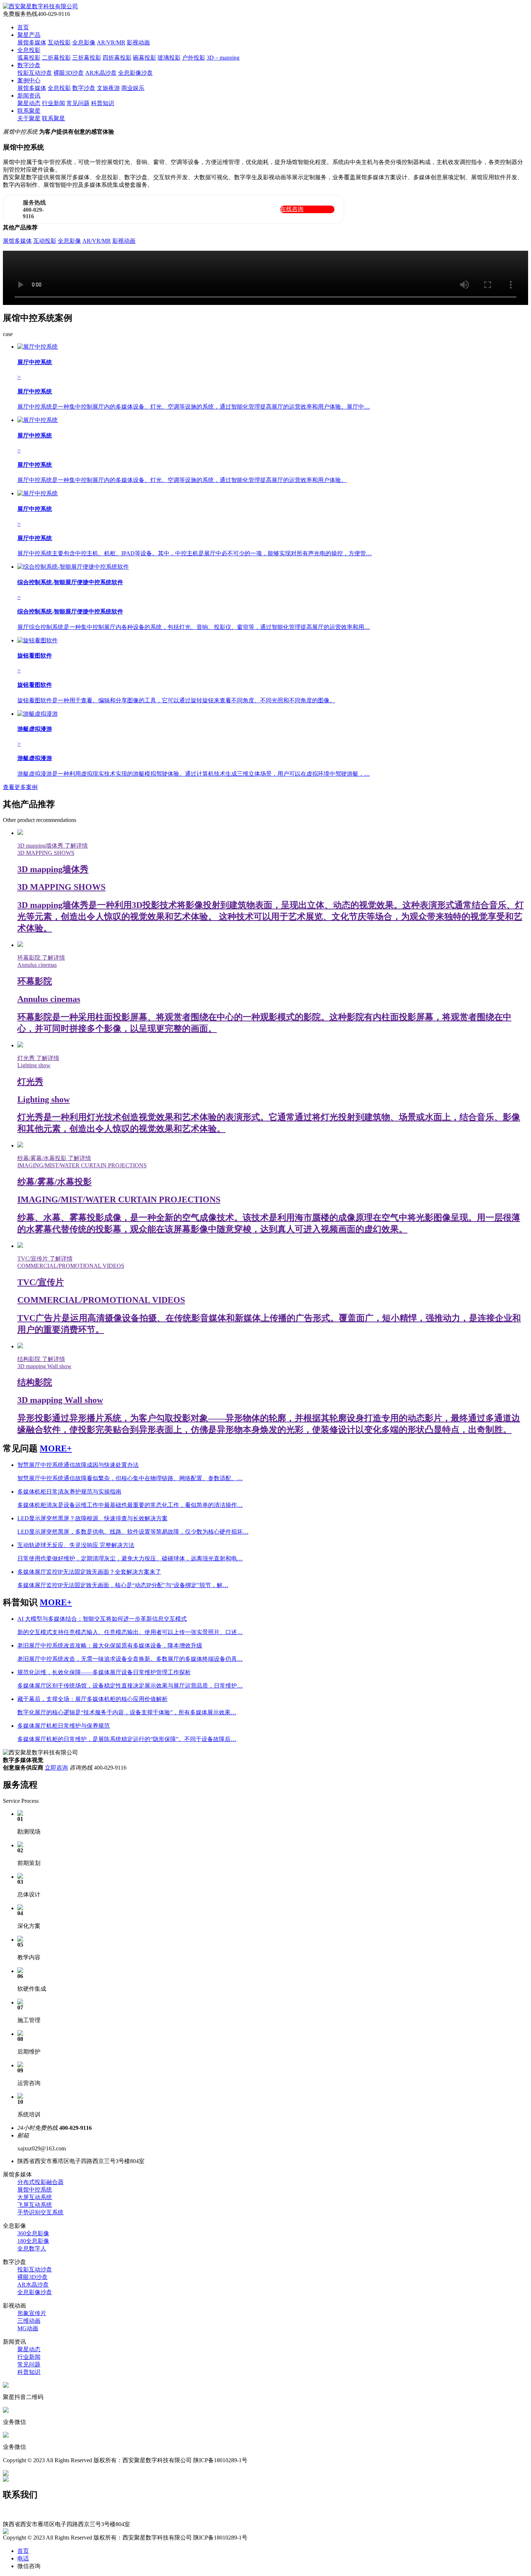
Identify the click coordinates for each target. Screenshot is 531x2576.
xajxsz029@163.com (27, 2517)
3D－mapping (223, 58)
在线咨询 (292, 209)
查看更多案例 (20, 787)
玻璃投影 (169, 58)
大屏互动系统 (35, 2197)
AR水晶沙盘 (101, 73)
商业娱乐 (133, 88)
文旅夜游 (108, 88)
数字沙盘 (29, 65)
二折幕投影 (56, 58)
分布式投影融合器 (40, 2182)
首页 (23, 27)
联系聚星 (29, 111)
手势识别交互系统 (40, 2212)
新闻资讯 (29, 96)
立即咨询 (56, 1768)
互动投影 (59, 42)
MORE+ (56, 1448)
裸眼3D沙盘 (69, 73)
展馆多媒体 (32, 42)
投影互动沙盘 (35, 73)
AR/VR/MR (111, 42)
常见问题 (78, 103)
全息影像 (84, 42)
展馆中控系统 (35, 2190)
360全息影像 (33, 2233)
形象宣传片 (32, 2313)
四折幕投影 (117, 58)
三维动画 (29, 2321)
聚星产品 (29, 35)
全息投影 (29, 50)
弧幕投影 (29, 58)
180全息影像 (33, 2241)
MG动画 (28, 2328)
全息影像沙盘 (135, 73)
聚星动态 (29, 103)
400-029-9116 (19, 2511)
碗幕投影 (144, 58)
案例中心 (29, 80)
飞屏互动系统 (35, 2205)
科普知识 (103, 103)
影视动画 (138, 42)
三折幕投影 (87, 58)
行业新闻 (53, 103)
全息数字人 (32, 2248)
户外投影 (194, 58)
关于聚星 (29, 118)
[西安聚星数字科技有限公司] (40, 6)
